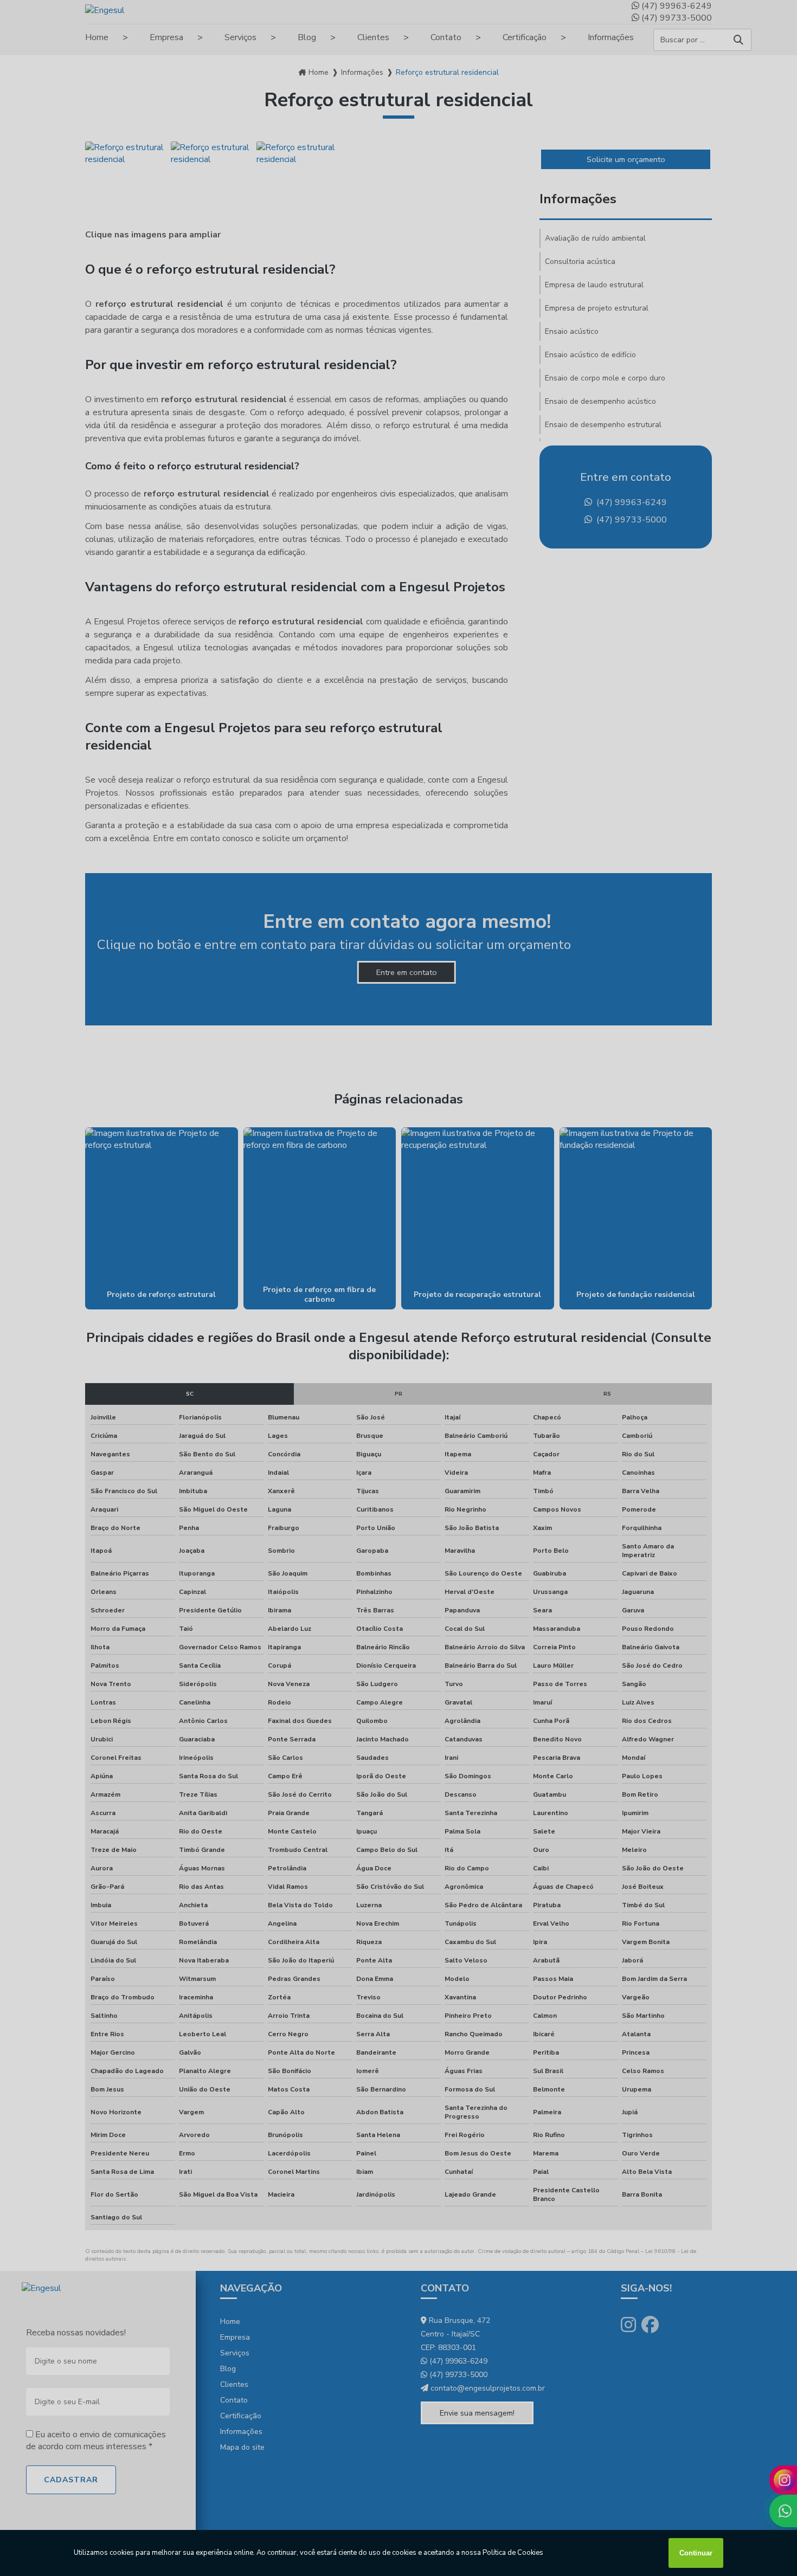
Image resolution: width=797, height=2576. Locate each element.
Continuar (696, 2553)
